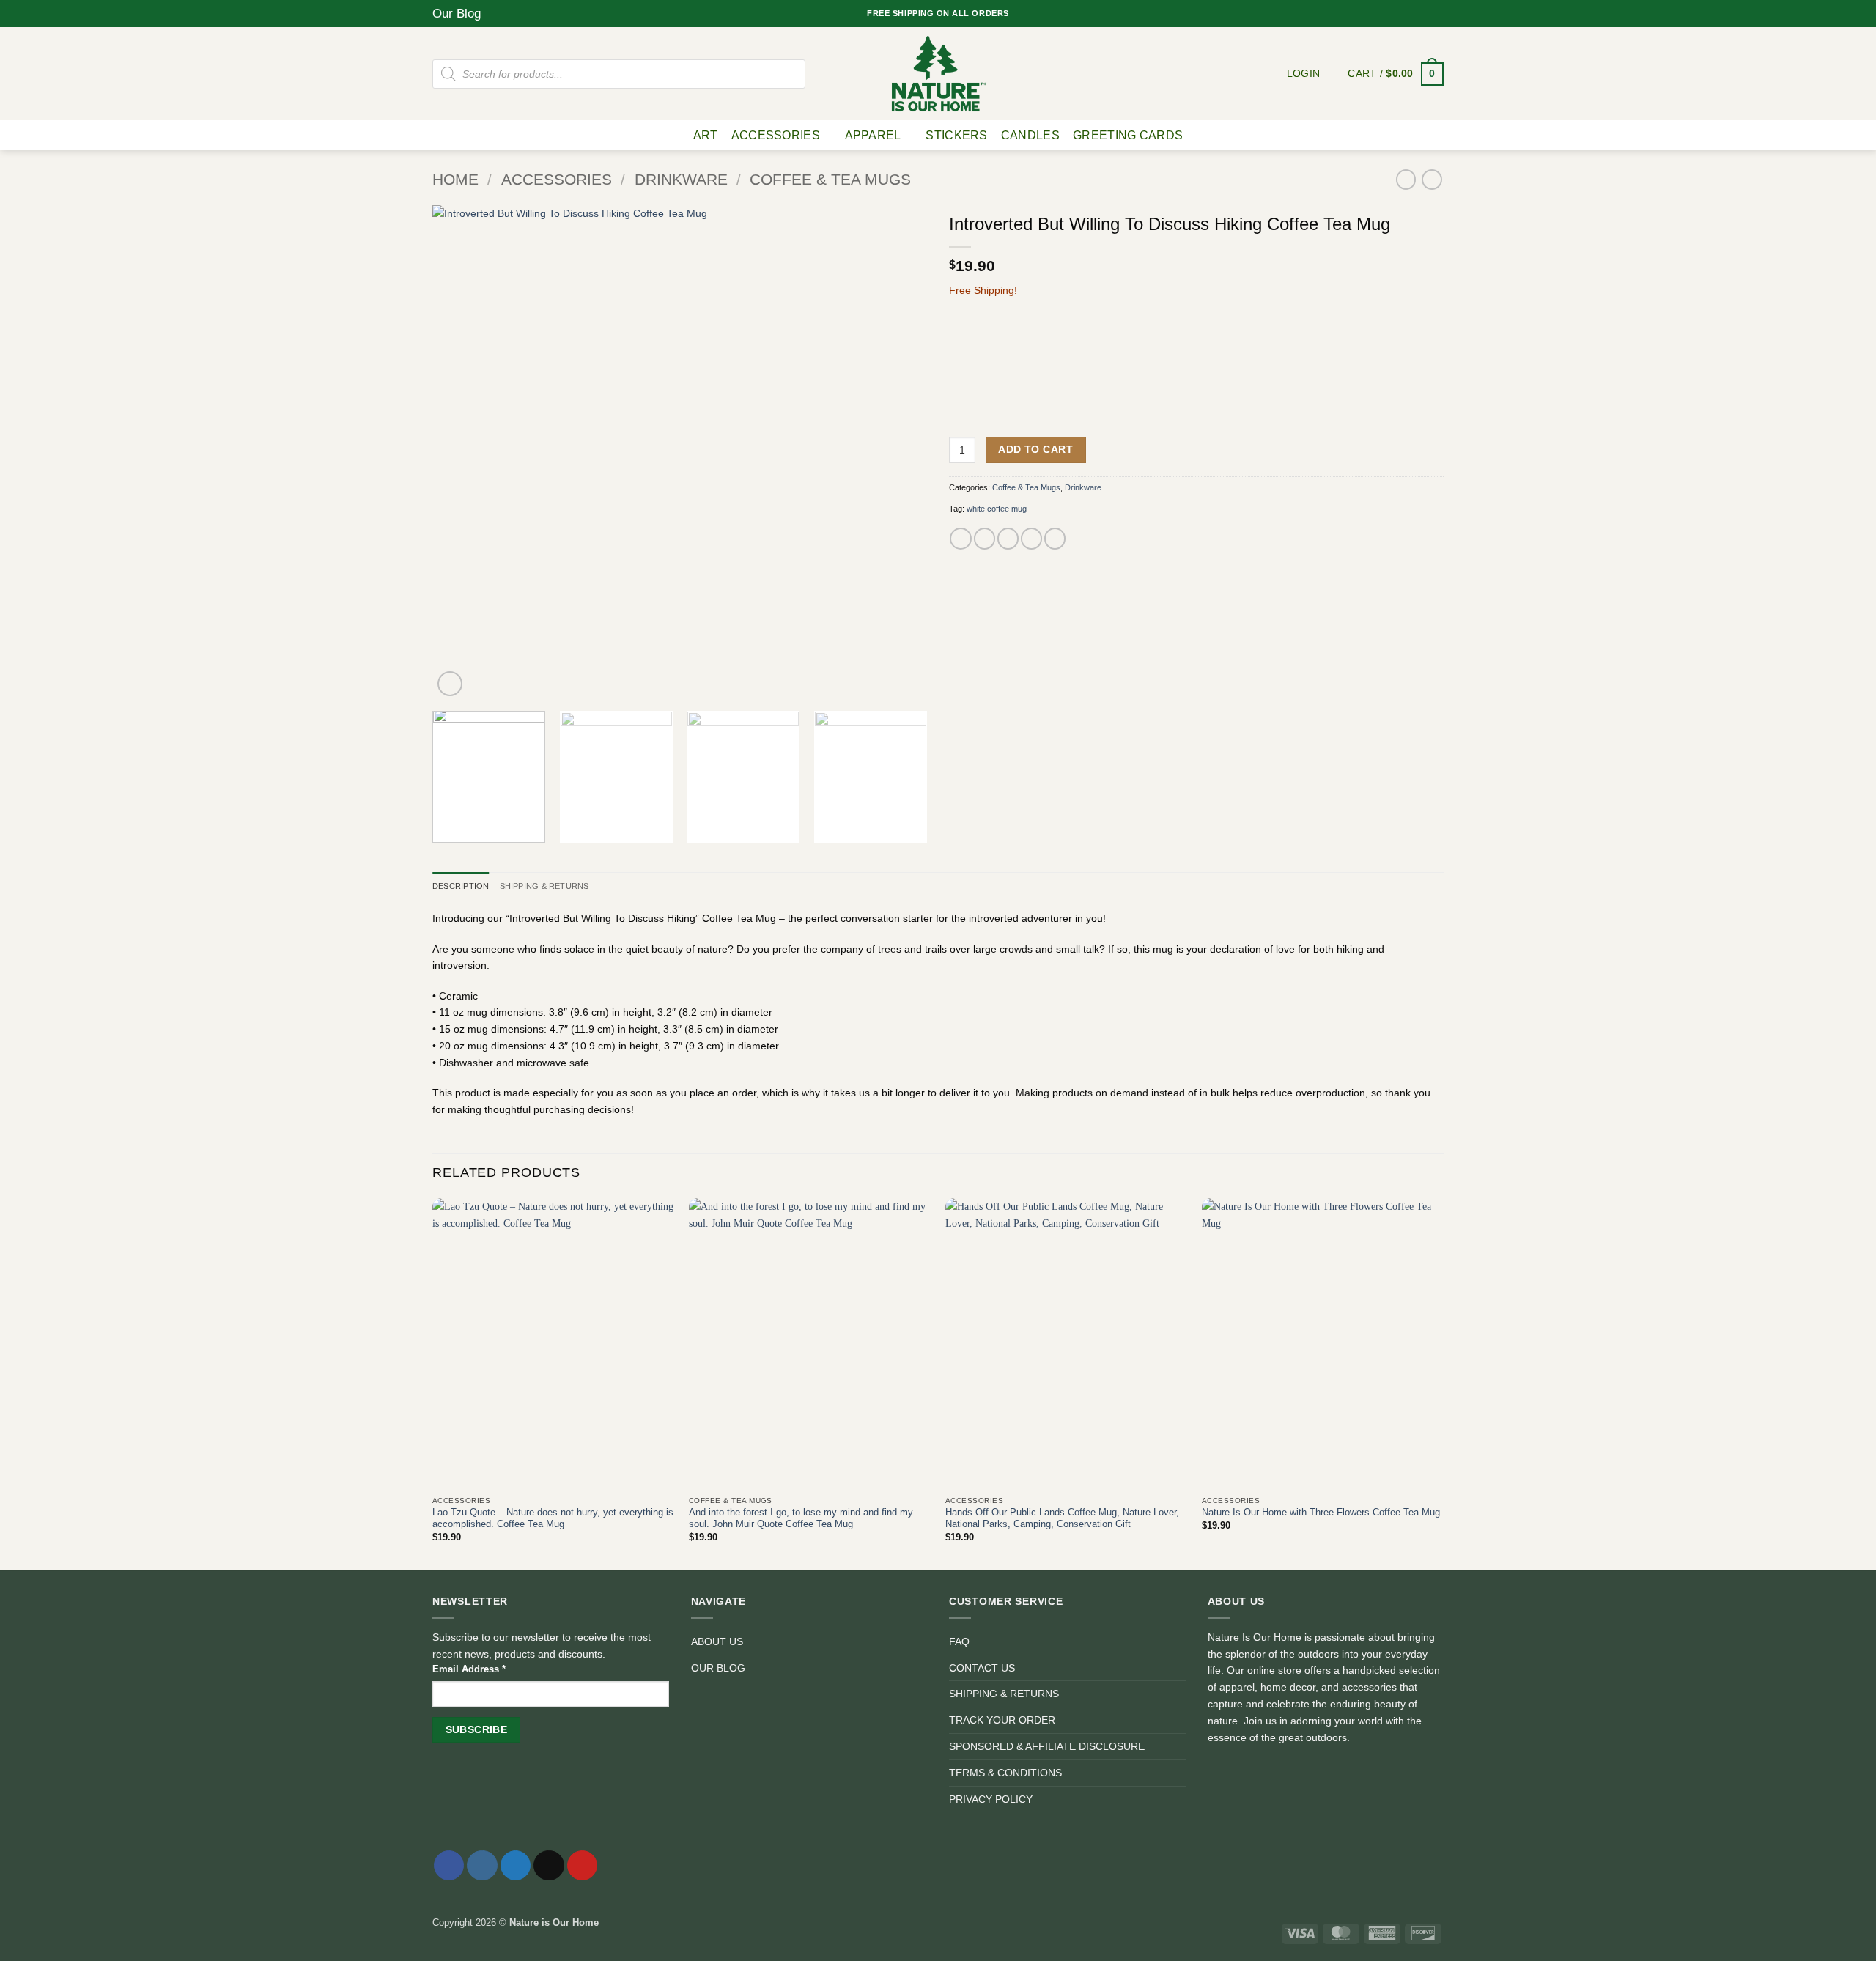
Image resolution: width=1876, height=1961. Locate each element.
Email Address (469, 1669)
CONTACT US (982, 1668)
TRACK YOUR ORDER (1002, 1720)
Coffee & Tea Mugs (830, 180)
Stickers (957, 135)
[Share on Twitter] (985, 539)
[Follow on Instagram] (1400, 13)
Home (455, 180)
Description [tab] (461, 886)
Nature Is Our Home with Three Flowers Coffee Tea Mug (1321, 1512)
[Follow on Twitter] (1412, 13)
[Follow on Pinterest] (1437, 13)
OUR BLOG (718, 1668)
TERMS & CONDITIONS (1005, 1773)
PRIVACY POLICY (991, 1799)
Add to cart (1035, 449)
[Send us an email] (1425, 13)
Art (706, 135)
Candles (1030, 135)
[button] (1396, 74)
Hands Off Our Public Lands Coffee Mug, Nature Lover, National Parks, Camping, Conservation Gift (1062, 1518)
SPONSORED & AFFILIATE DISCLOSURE (1047, 1746)
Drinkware (681, 180)
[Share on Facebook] (960, 539)
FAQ (959, 1641)
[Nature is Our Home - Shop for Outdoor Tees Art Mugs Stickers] (938, 74)
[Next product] (1406, 180)
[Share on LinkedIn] (1055, 539)
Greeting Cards (1128, 135)
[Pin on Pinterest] (1031, 539)
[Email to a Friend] (1008, 539)
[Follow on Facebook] (1388, 13)
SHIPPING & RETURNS (1004, 1694)
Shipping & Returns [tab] (544, 886)
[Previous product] (1432, 180)
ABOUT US (717, 1641)
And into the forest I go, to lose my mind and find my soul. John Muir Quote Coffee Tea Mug (801, 1518)
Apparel (873, 135)
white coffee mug (997, 509)
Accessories (776, 135)
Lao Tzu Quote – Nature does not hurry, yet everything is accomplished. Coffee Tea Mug (553, 1518)
